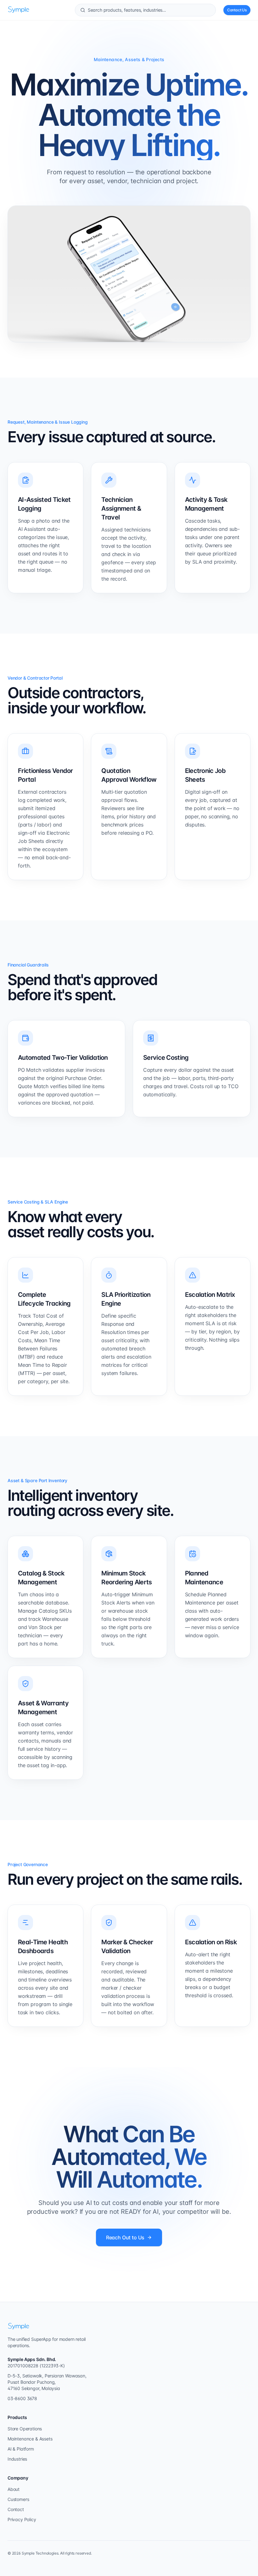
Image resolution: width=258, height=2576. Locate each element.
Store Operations (25, 2429)
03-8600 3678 (22, 2398)
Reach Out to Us (125, 2237)
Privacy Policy (22, 2519)
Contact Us (237, 10)
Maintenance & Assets (30, 2439)
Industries (17, 2459)
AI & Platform (21, 2449)
